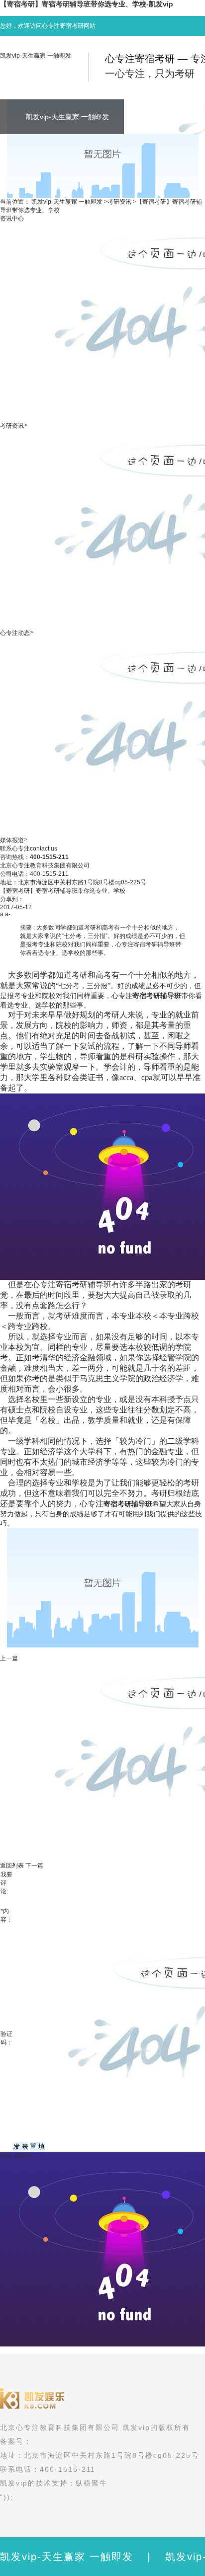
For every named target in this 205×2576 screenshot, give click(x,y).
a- (8, 914)
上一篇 (9, 1658)
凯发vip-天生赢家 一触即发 (36, 56)
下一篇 (34, 1866)
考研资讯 (119, 202)
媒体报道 (12, 840)
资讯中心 (12, 219)
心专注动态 (15, 633)
